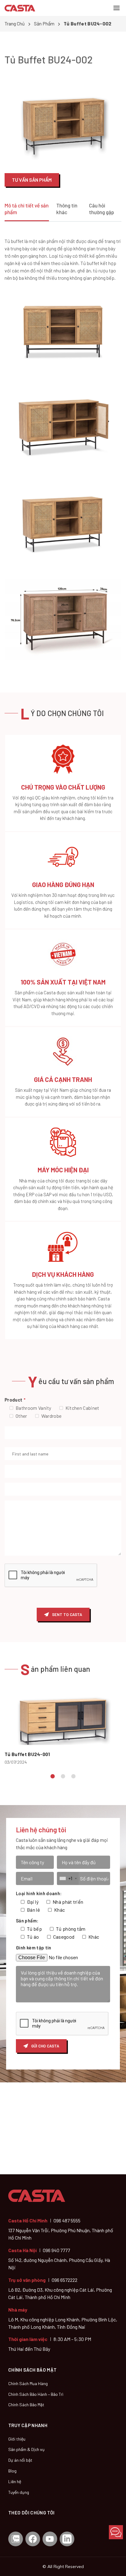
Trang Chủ (15, 23)
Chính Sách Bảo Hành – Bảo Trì (36, 2394)
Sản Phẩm (44, 23)
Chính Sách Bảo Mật (26, 2405)
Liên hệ (15, 2481)
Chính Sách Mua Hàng (28, 2383)
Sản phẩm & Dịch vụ (26, 2449)
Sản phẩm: (27, 1921)
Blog (12, 2471)
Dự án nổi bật (20, 2460)
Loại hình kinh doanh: (39, 1893)
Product (15, 1400)
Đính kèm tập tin (34, 1948)
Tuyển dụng (19, 2492)
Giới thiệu (17, 2439)
